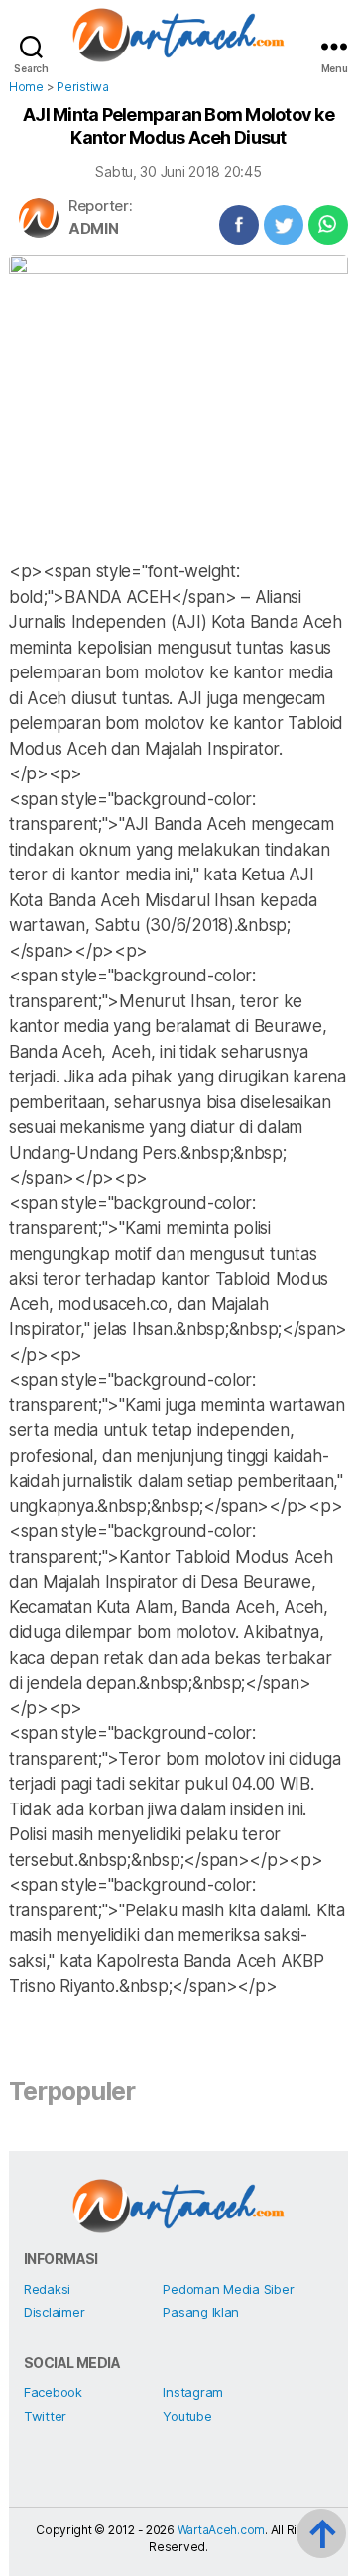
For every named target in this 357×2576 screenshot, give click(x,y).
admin (94, 228)
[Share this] (239, 225)
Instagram (193, 2392)
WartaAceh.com (222, 2530)
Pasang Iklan (201, 2312)
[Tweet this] (284, 225)
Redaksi (47, 2289)
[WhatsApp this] (328, 225)
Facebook (53, 2392)
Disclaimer (54, 2312)
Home (26, 87)
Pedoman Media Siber (228, 2289)
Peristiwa (83, 87)
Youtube (187, 2416)
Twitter (45, 2416)
